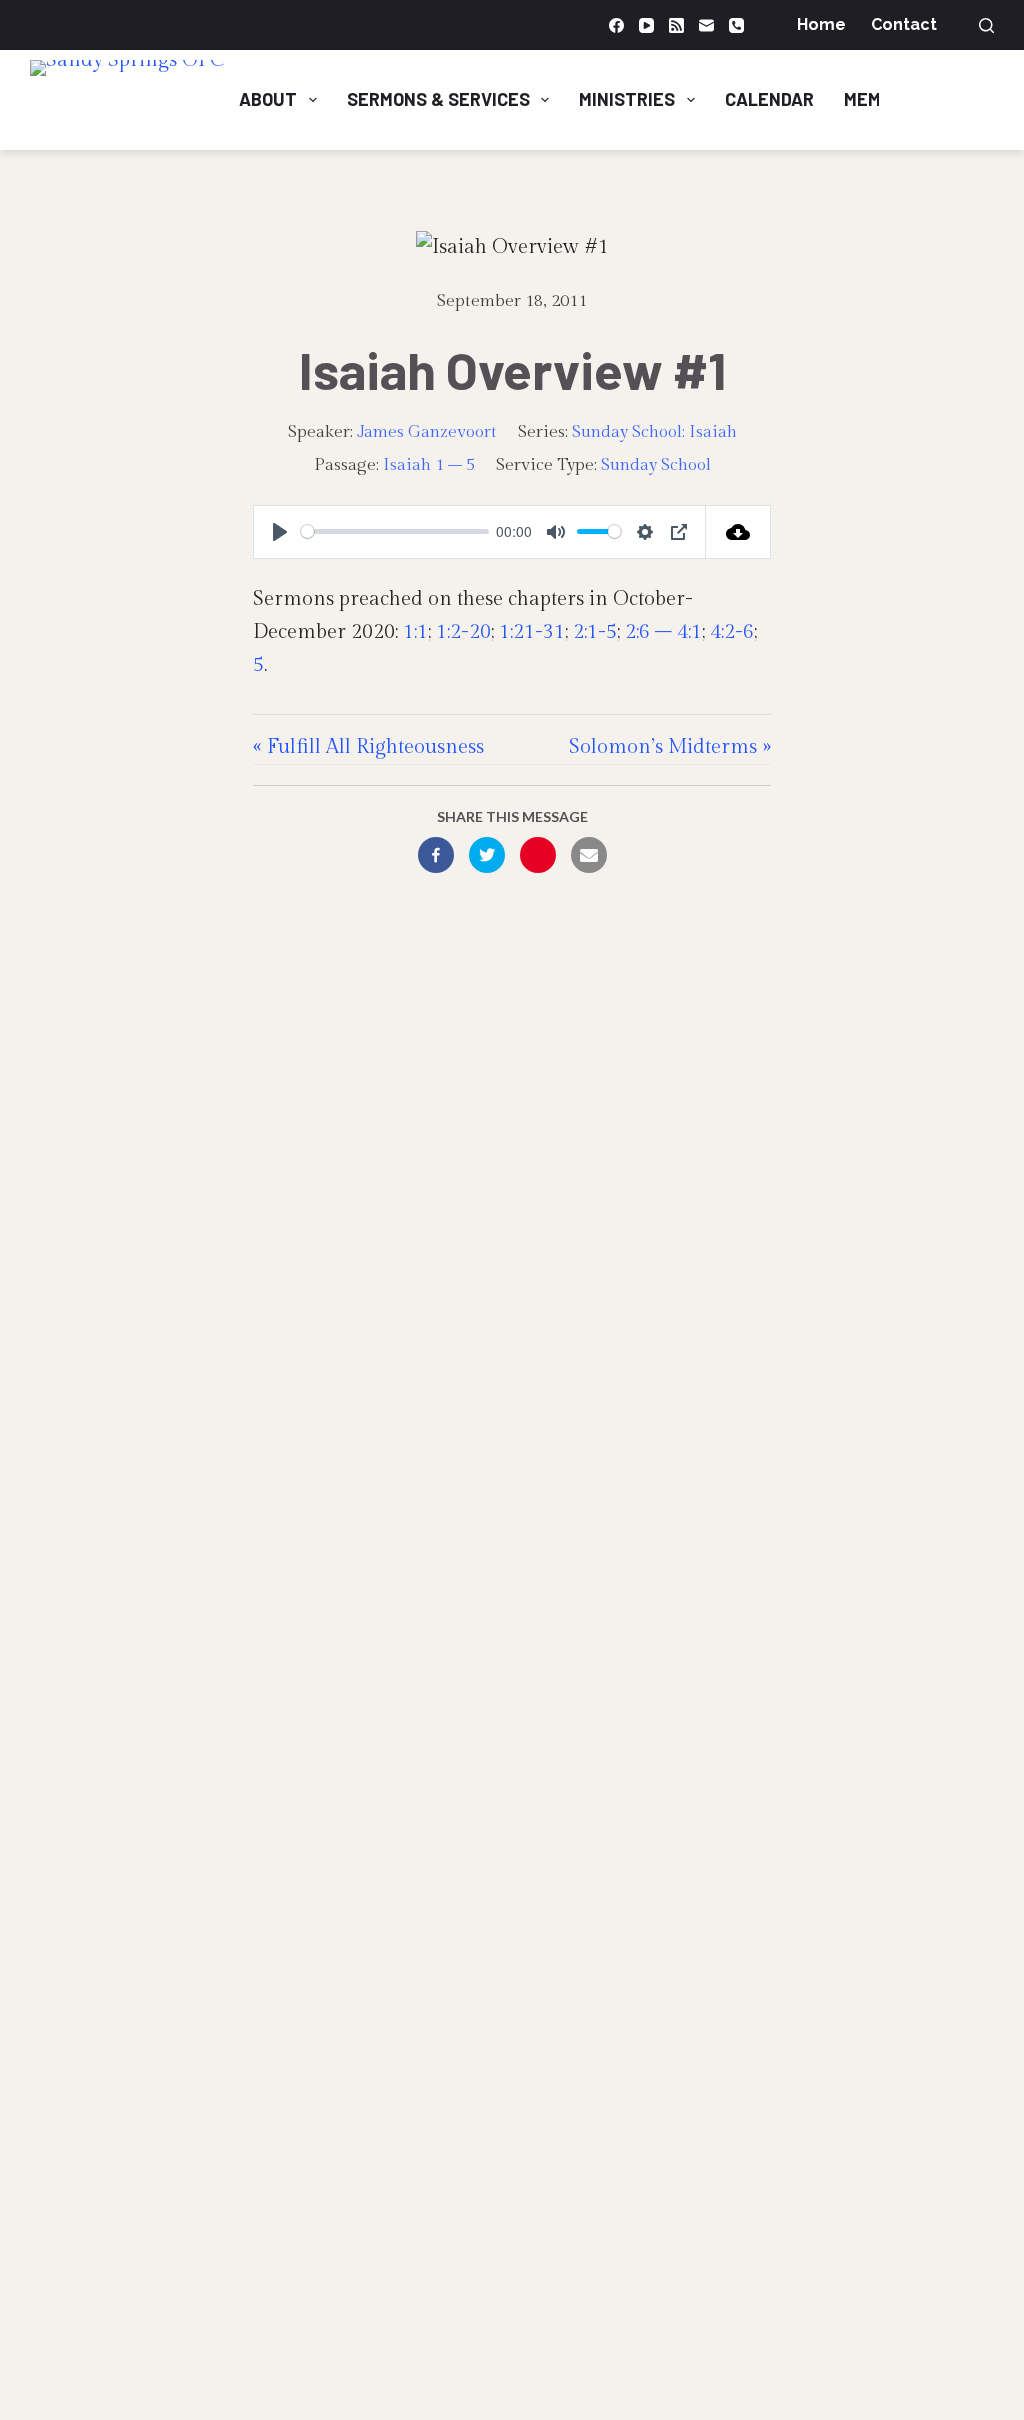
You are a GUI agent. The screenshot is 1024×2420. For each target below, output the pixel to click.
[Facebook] (616, 25)
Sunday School (656, 465)
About (268, 99)
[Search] (986, 25)
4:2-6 (732, 632)
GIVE (954, 99)
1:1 (415, 632)
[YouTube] (646, 25)
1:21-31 (532, 632)
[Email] (706, 25)
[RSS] (676, 25)
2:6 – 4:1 (663, 632)
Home (821, 24)
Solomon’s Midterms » (670, 747)
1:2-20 (463, 632)
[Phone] (736, 25)
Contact (904, 24)
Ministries (627, 99)
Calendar (769, 99)
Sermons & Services (438, 99)
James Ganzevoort (427, 432)
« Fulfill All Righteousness (368, 747)
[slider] (395, 531)
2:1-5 (595, 632)
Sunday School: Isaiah (654, 432)
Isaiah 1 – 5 (429, 465)
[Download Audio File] (738, 532)
